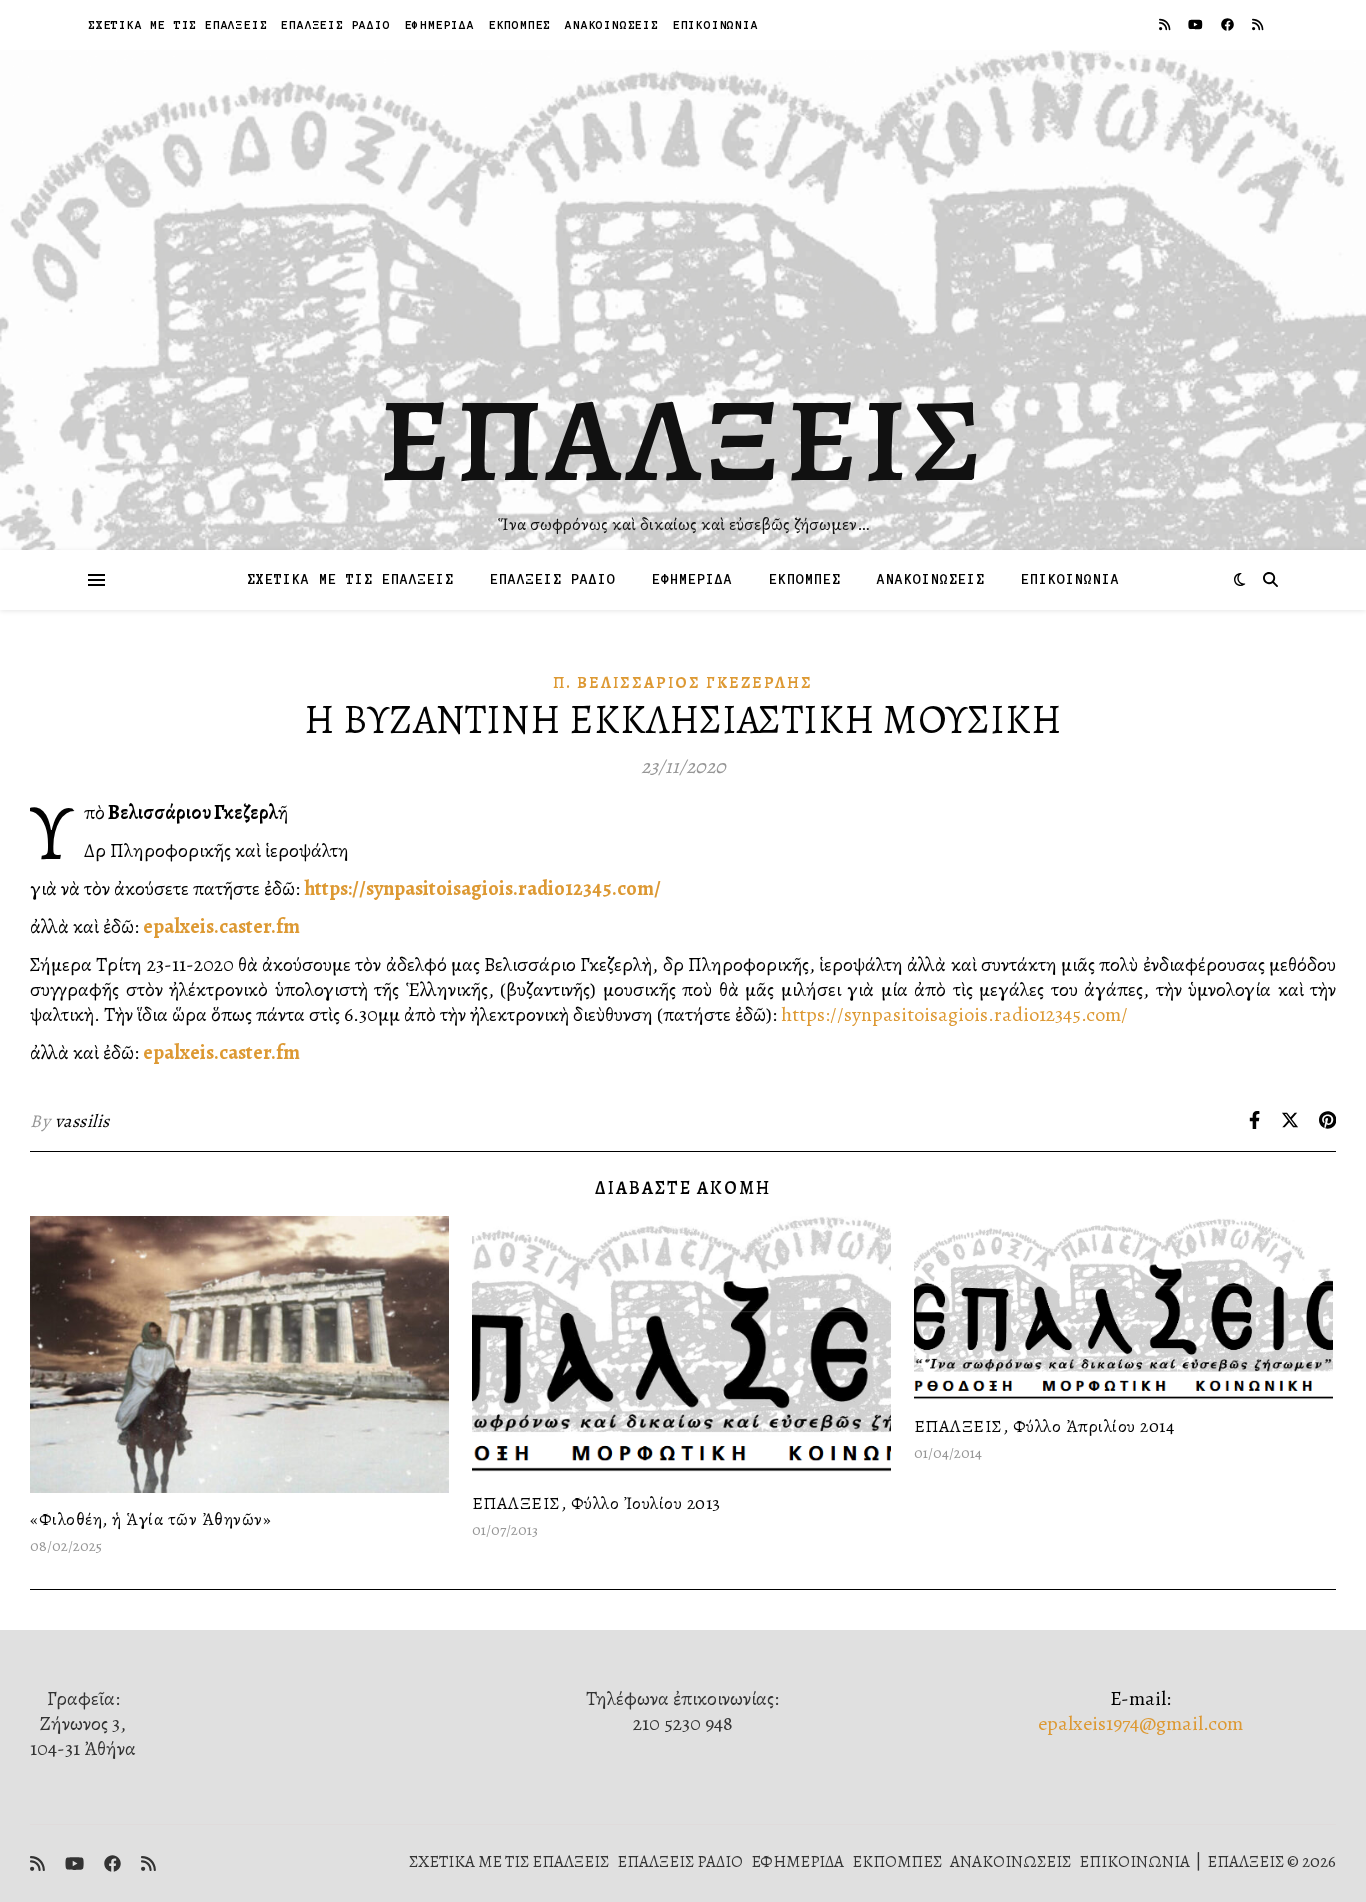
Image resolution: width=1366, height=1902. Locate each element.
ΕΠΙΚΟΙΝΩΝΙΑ (716, 24)
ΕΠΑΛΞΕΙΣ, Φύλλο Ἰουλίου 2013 (596, 1503)
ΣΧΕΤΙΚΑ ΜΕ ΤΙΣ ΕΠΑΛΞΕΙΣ (177, 24)
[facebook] (1229, 24)
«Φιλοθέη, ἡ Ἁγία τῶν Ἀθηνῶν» (150, 1519)
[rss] (1166, 24)
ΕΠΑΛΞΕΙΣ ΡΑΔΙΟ (335, 24)
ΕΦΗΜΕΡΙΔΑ (440, 24)
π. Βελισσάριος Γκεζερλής (683, 683)
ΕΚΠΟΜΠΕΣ (520, 24)
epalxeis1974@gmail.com (1140, 1723)
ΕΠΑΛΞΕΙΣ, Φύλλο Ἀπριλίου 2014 (1044, 1426)
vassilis (82, 1121)
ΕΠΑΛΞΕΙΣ (683, 440)
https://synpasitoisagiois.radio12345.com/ (482, 888)
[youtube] (1197, 24)
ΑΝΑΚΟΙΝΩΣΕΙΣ (612, 24)
